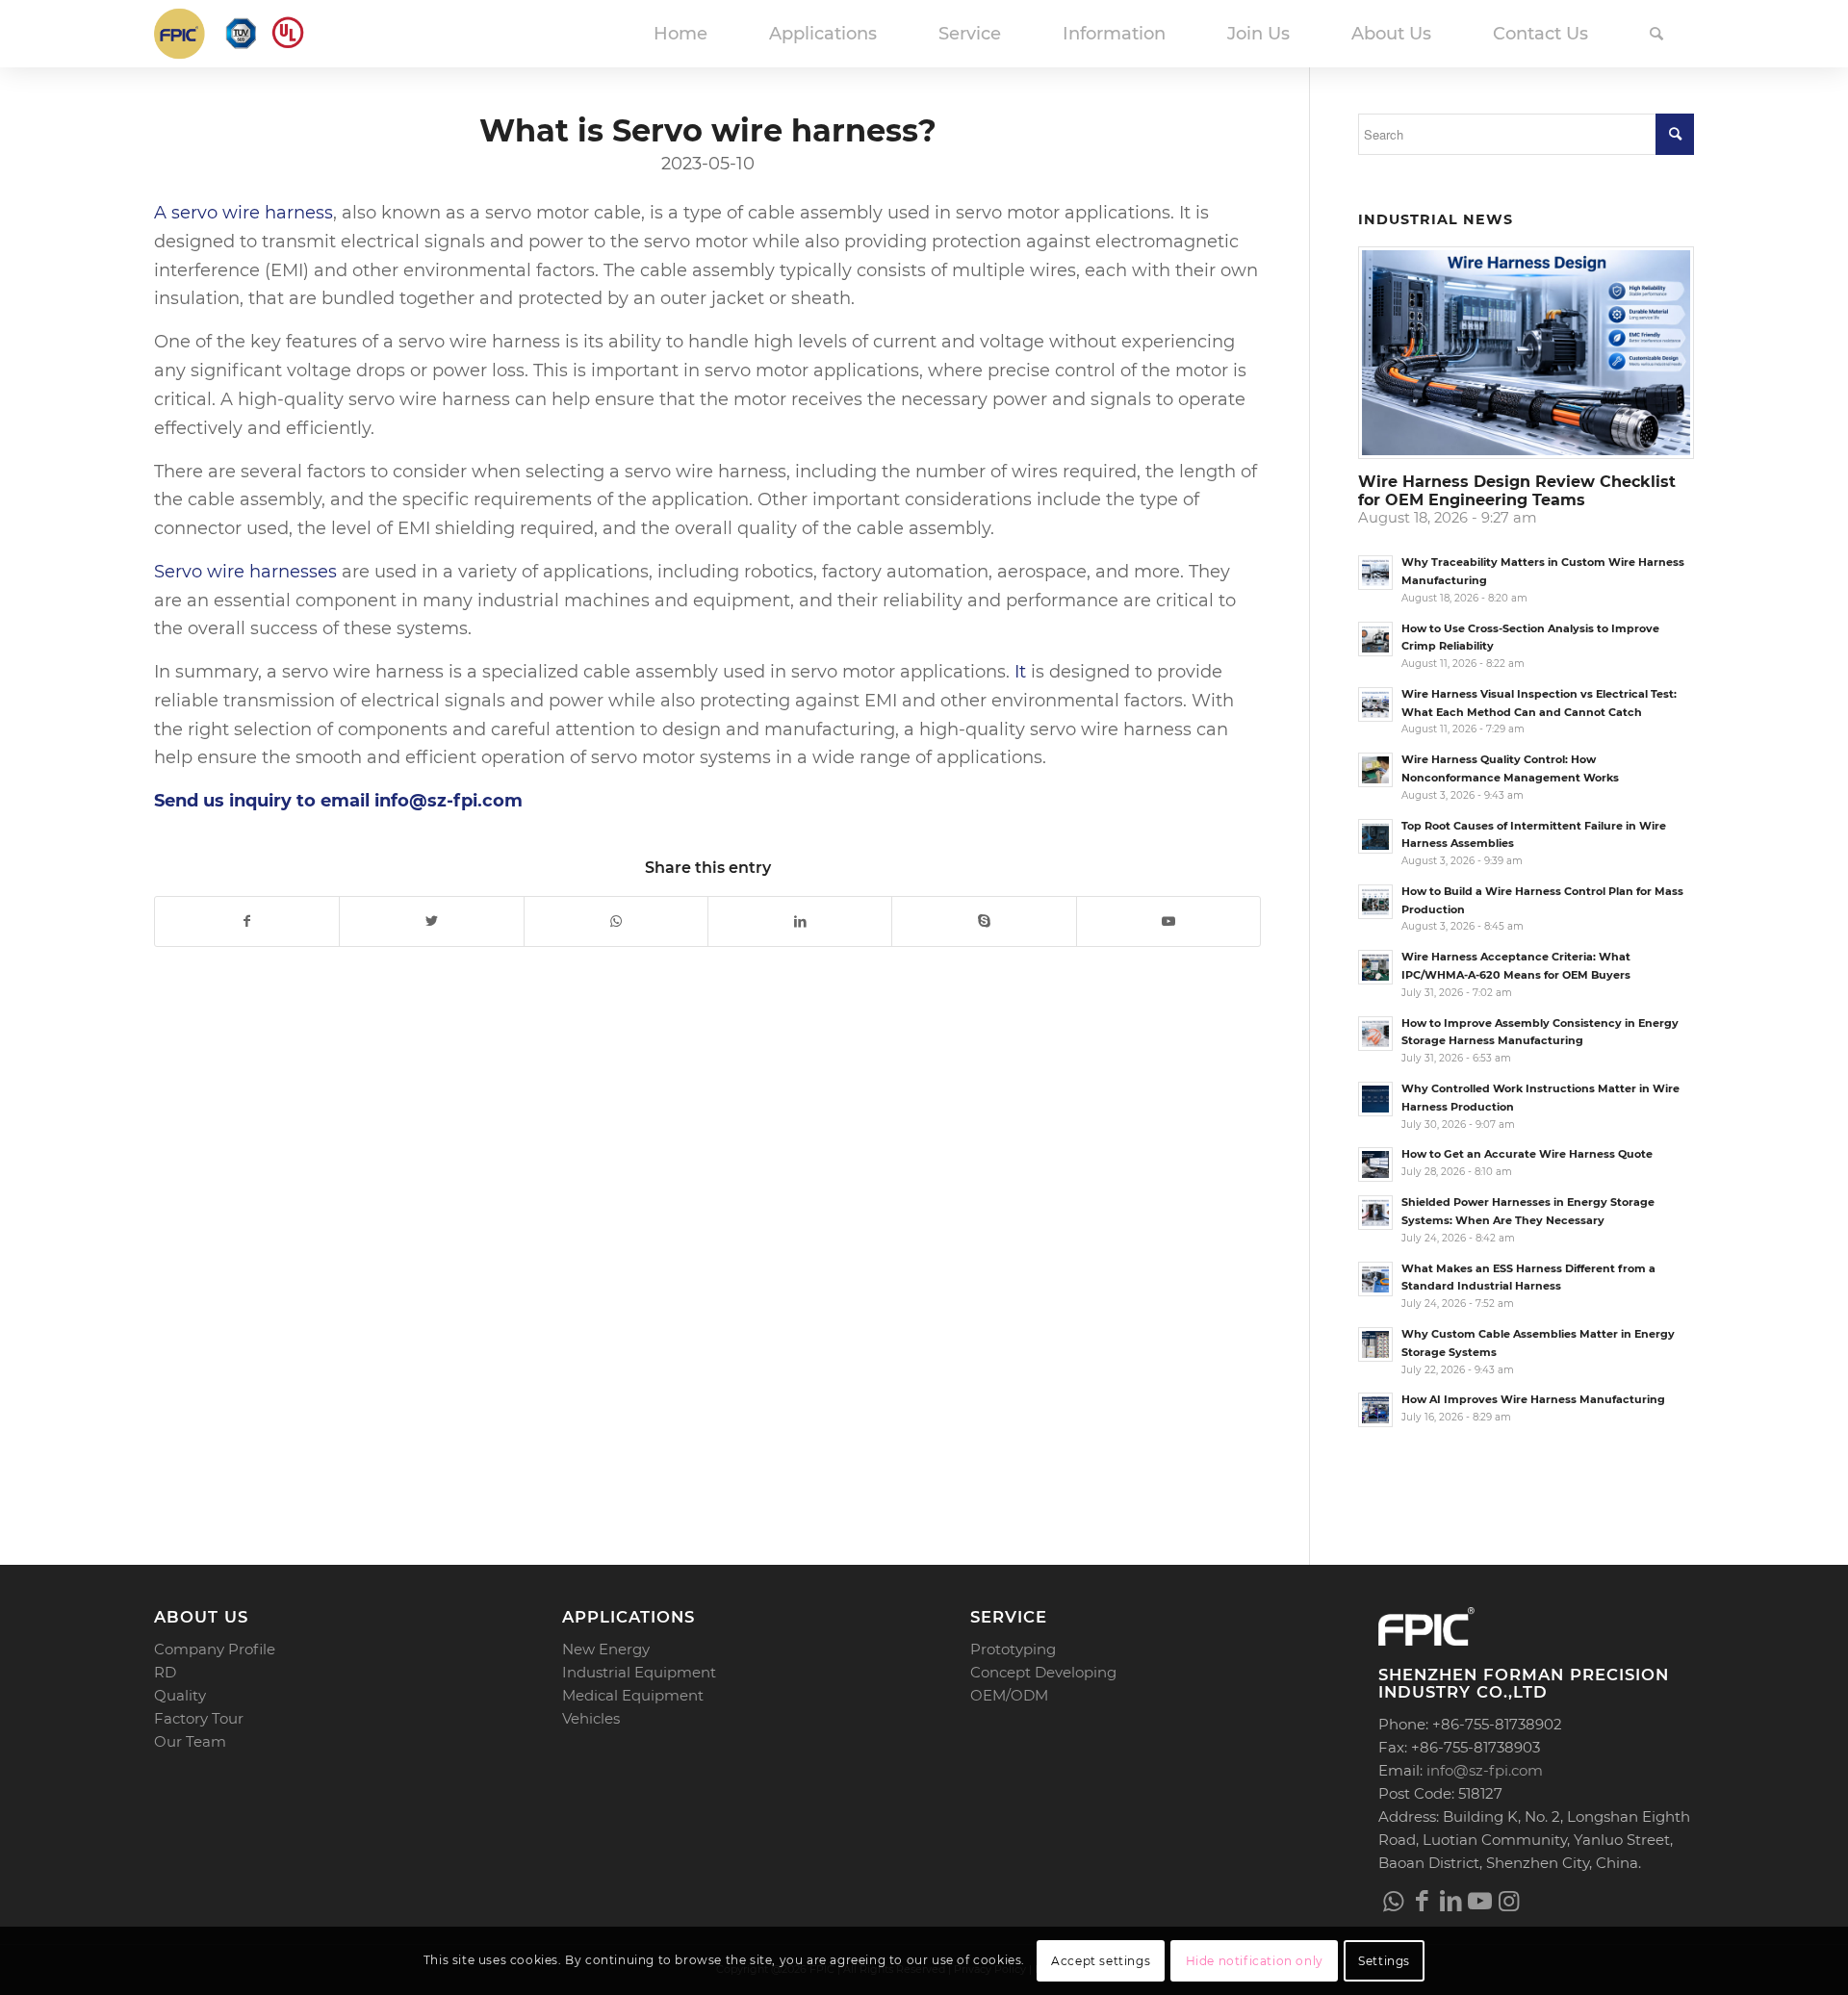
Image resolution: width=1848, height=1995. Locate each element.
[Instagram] (1508, 1901)
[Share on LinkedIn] (800, 921)
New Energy (606, 1649)
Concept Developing (1043, 1672)
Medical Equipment (633, 1695)
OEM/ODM (1009, 1695)
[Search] (1656, 34)
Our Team (190, 1741)
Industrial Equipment (639, 1672)
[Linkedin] (1450, 1901)
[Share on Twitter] (431, 921)
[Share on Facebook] (247, 921)
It (1020, 672)
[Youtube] (1479, 1901)
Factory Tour (199, 1718)
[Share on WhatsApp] (616, 921)
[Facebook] (1422, 1901)
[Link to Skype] (984, 921)
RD (165, 1672)
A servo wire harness (244, 213)
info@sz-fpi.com (1485, 1770)
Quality (180, 1695)
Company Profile (215, 1649)
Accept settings (1101, 1961)
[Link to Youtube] (1168, 921)
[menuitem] (680, 34)
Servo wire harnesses (245, 572)
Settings (1384, 1961)
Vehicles (591, 1718)
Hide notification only (1255, 1961)
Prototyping (1013, 1649)
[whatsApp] (1393, 1901)
